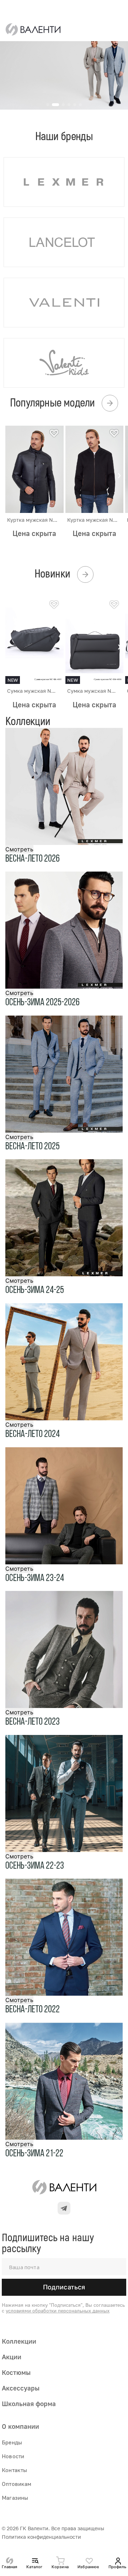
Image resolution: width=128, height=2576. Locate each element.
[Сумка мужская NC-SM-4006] (95, 641)
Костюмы (16, 2372)
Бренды (12, 2442)
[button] (119, 476)
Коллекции (19, 2341)
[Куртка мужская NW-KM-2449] (95, 469)
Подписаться (64, 2287)
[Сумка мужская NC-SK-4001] (34, 641)
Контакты (14, 2470)
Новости (13, 2456)
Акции (12, 2357)
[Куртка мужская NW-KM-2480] (34, 469)
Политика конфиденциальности (41, 2537)
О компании (20, 2426)
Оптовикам (17, 2484)
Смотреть (19, 849)
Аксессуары (21, 2388)
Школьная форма (29, 2403)
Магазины (15, 2498)
